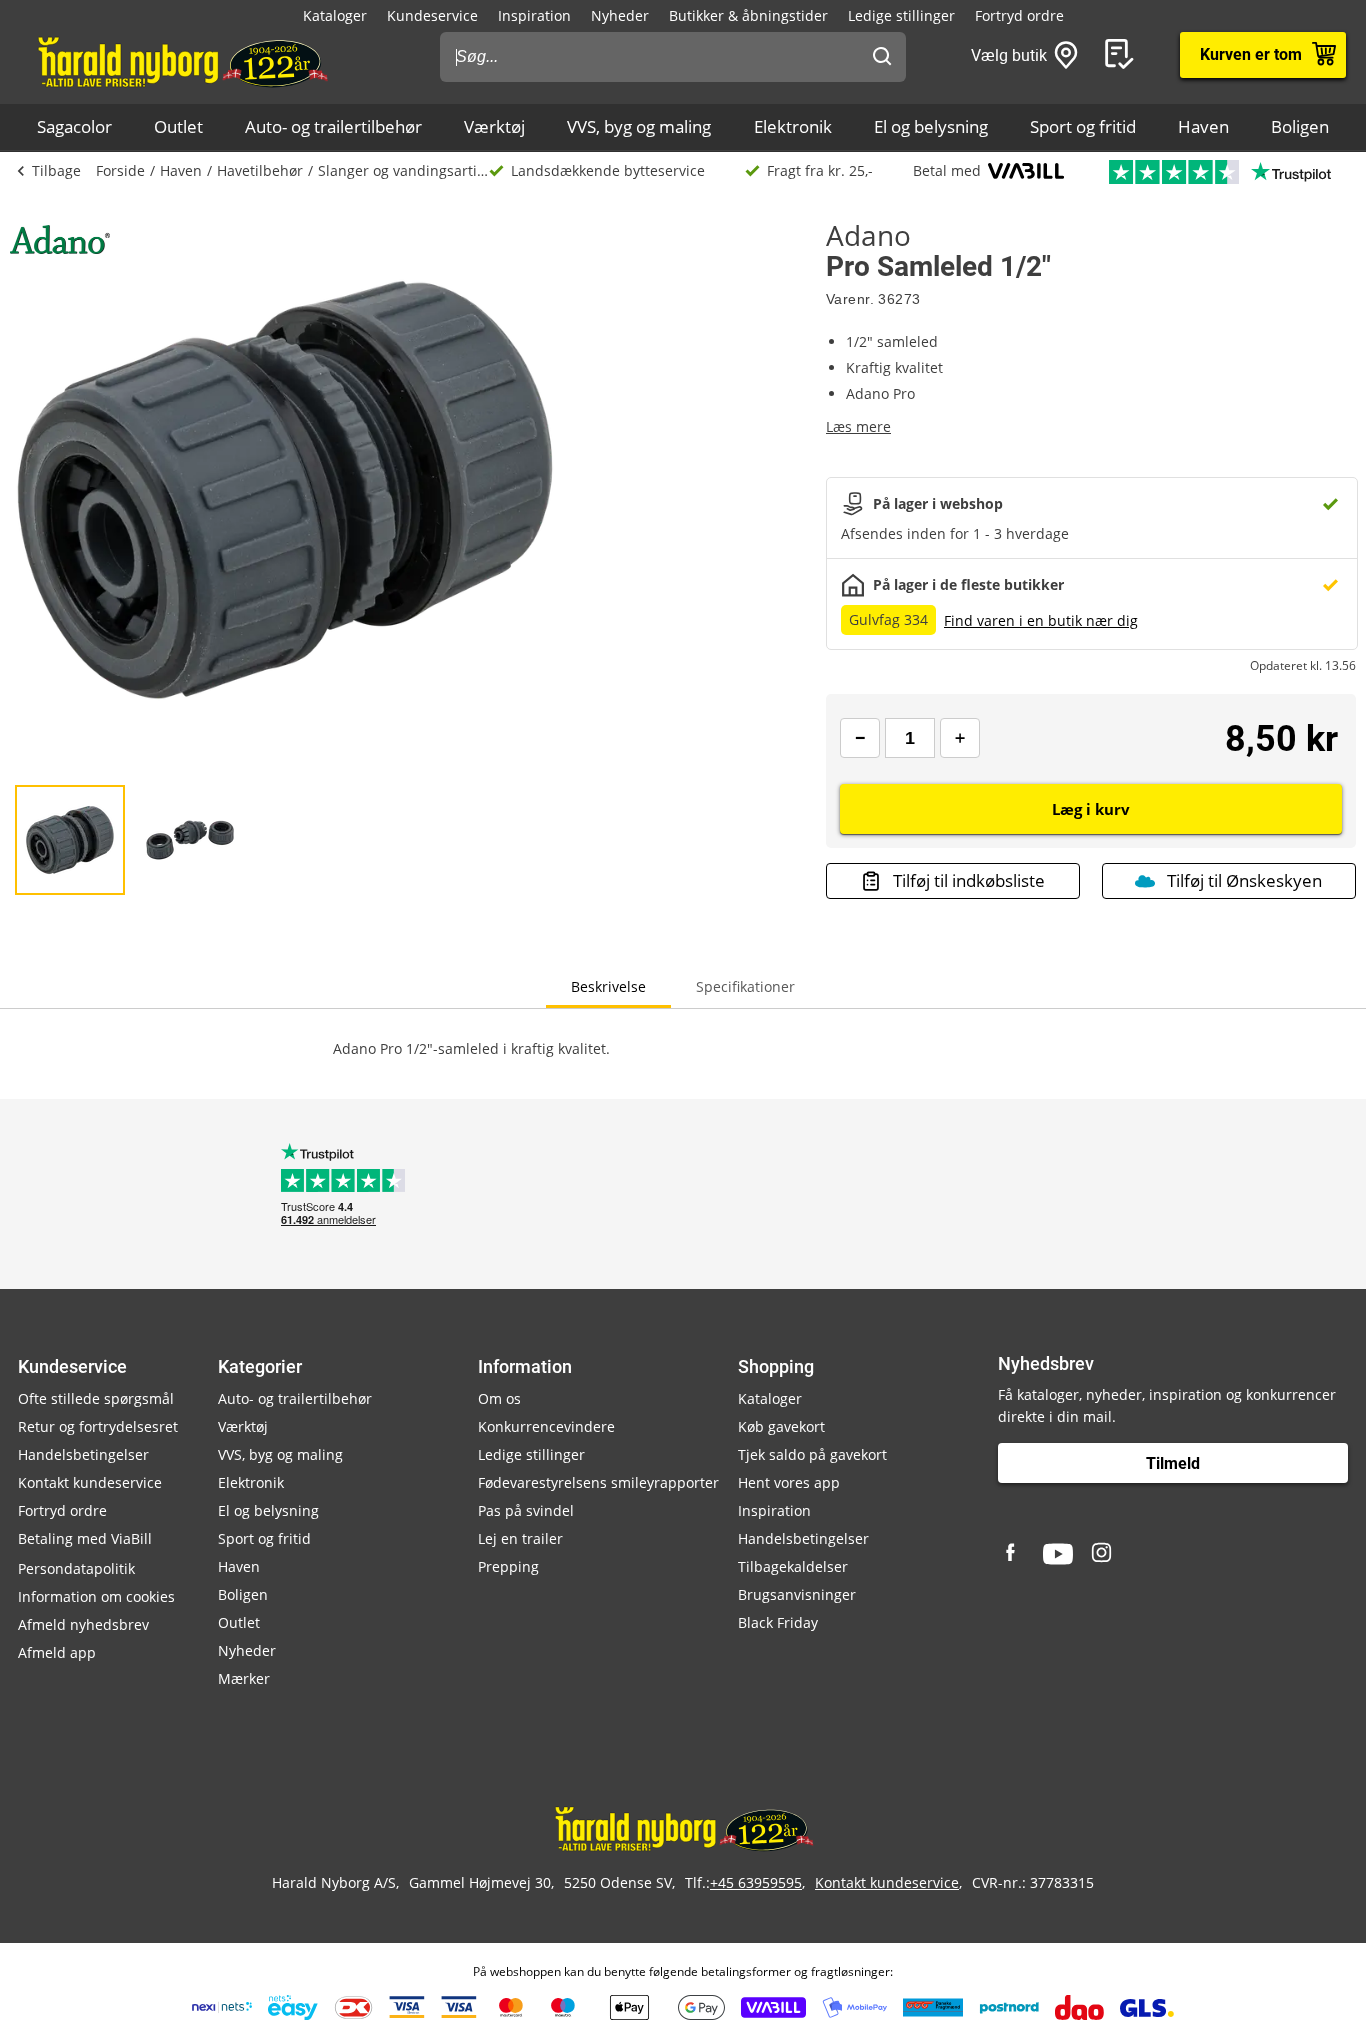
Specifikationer (745, 986)
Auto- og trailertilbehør (333, 126)
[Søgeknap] (882, 57)
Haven (1203, 126)
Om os (499, 1398)
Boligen (1300, 126)
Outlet (178, 126)
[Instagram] (1103, 1554)
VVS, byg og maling (639, 126)
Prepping (508, 1566)
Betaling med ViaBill (85, 1538)
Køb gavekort (781, 1426)
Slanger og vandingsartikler (403, 170)
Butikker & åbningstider (748, 15)
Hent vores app (789, 1482)
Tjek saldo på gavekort (812, 1454)
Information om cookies (96, 1596)
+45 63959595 (756, 1882)
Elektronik (793, 126)
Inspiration (534, 15)
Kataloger (335, 15)
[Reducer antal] (860, 738)
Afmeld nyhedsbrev (83, 1624)
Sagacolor (74, 126)
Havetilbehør (260, 170)
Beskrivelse (608, 986)
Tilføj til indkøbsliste (969, 880)
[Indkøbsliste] (1123, 55)
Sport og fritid (1083, 126)
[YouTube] (1058, 1554)
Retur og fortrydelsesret (98, 1426)
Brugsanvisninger (797, 1594)
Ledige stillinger (901, 15)
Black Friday (778, 1622)
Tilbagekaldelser (793, 1566)
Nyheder (620, 15)
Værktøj (494, 126)
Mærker (244, 1678)
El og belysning (931, 126)
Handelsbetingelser (83, 1454)
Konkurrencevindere (546, 1426)
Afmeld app (57, 1652)
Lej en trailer (520, 1538)
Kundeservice (432, 15)
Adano (868, 235)
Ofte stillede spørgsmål (96, 1398)
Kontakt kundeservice (90, 1482)
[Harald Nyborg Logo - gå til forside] (181, 61)
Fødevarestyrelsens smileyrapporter (598, 1482)
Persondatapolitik (76, 1568)
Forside (120, 170)
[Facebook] (1013, 1554)
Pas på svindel (526, 1510)
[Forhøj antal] (960, 738)
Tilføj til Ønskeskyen (1244, 880)
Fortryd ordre (1019, 15)
